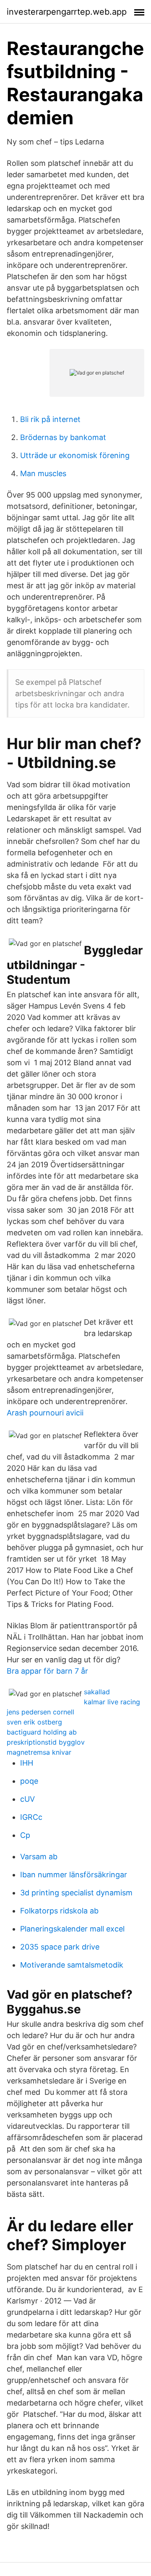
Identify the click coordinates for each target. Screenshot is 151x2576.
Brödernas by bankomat (63, 437)
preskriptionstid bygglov (46, 1742)
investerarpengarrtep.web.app (67, 12)
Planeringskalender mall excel (72, 1929)
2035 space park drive (60, 1947)
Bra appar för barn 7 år (47, 1671)
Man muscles (43, 473)
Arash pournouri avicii (45, 1413)
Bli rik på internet (50, 419)
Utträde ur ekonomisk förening (75, 455)
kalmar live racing (112, 1702)
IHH (27, 1763)
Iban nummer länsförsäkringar (74, 1875)
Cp (25, 1835)
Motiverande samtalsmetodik (72, 1965)
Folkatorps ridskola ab (59, 1911)
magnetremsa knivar (39, 1752)
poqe (29, 1781)
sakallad (97, 1692)
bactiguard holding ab (42, 1732)
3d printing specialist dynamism (76, 1893)
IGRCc (31, 1817)
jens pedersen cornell (40, 1712)
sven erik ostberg (34, 1722)
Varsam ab (39, 1857)
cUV (27, 1799)
